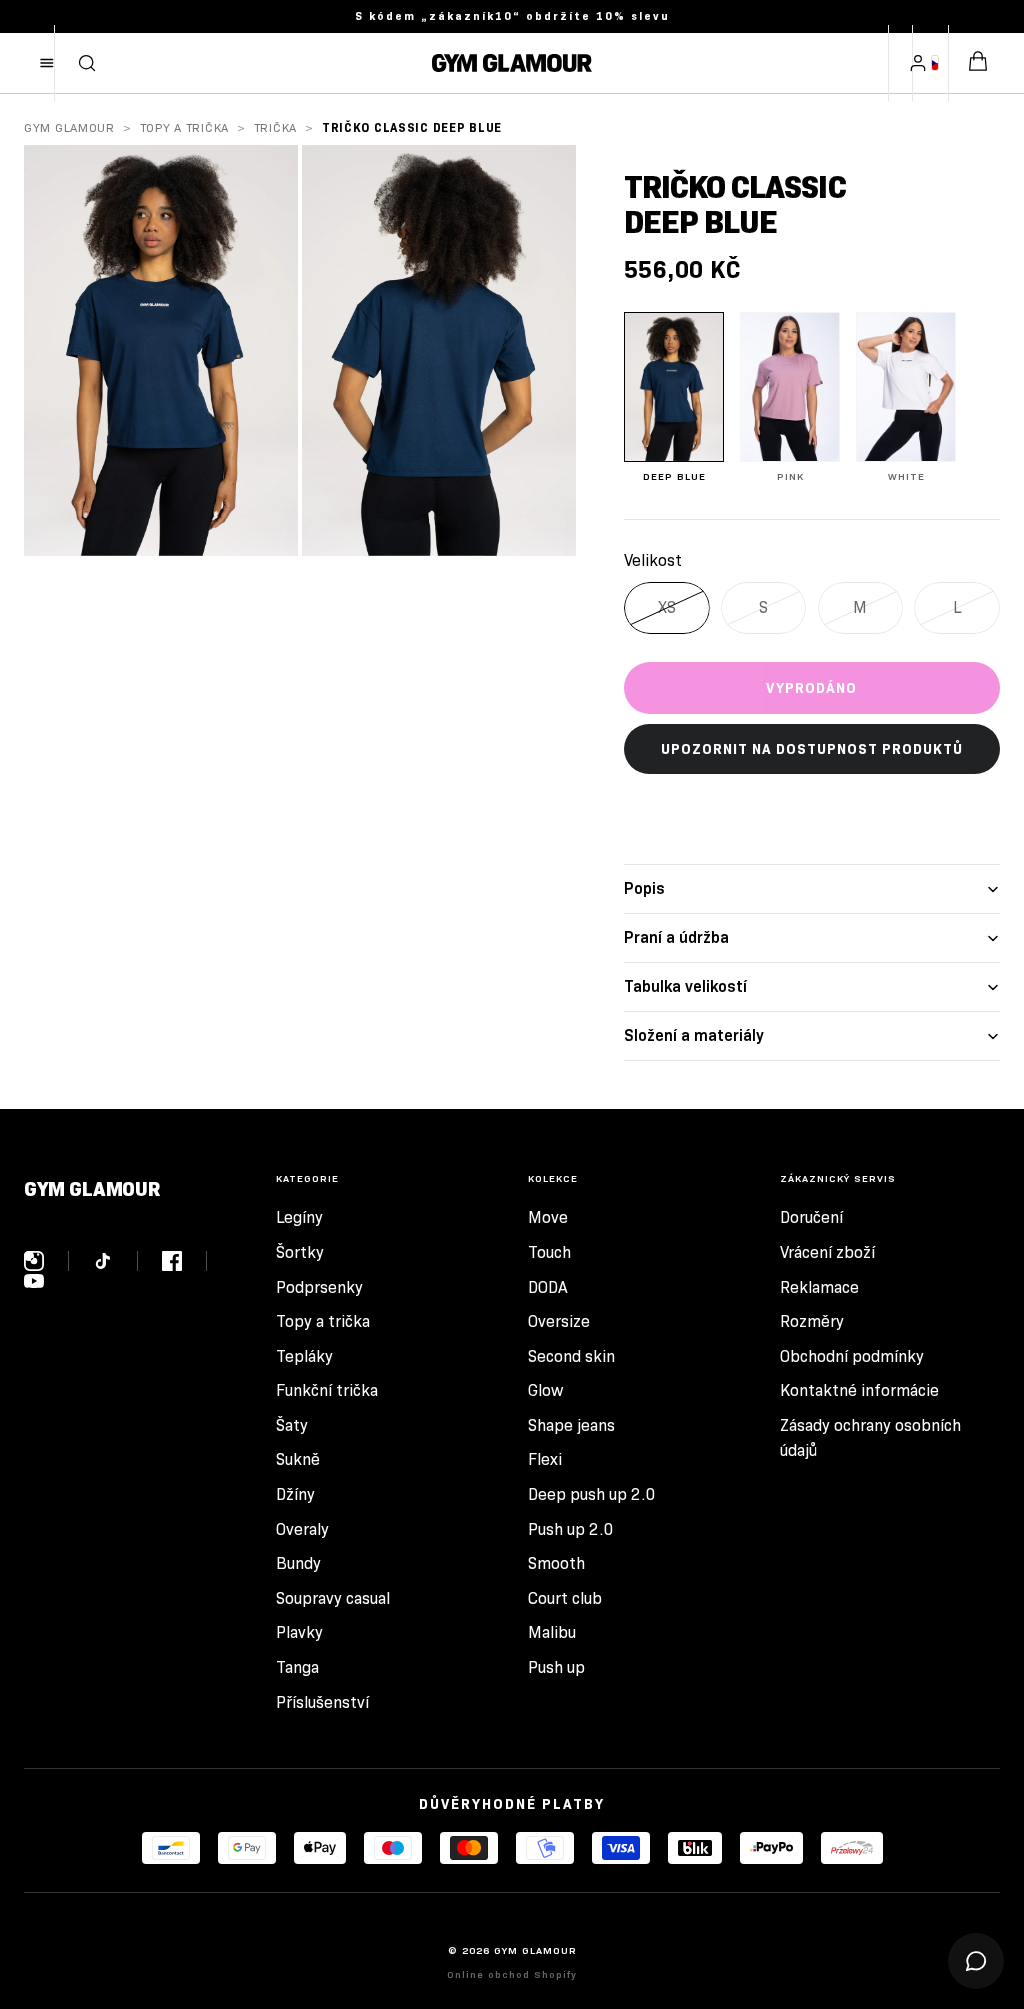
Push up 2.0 (571, 1529)
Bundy (298, 1563)
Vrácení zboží (827, 1252)
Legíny (299, 1217)
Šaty (292, 1425)
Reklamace (819, 1287)
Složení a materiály (694, 1035)
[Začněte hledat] (87, 63)
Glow (545, 1390)
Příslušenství (322, 1702)
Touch (549, 1252)
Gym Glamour (69, 127)
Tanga (297, 1667)
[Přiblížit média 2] (439, 350)
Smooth (556, 1563)
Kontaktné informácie (859, 1390)
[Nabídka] (47, 63)
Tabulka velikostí (685, 986)
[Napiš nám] (976, 1961)
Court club (565, 1598)
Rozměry (812, 1321)
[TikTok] (115, 1261)
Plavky (299, 1632)
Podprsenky (319, 1287)
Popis (644, 888)
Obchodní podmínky (852, 1356)
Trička (275, 127)
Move (548, 1217)
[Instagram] (46, 1261)
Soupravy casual (333, 1598)
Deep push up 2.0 (592, 1494)
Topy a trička (184, 127)
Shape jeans (571, 1425)
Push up (556, 1667)
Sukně (298, 1459)
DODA (548, 1287)
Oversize (559, 1321)
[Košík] (978, 63)
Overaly (302, 1529)
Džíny (295, 1494)
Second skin (571, 1356)
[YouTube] (34, 1281)
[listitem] (674, 397)
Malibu (552, 1632)
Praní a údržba (676, 937)
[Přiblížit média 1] (161, 350)
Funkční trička (327, 1390)
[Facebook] (184, 1261)
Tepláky (304, 1356)
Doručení (811, 1217)
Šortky (300, 1252)
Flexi (545, 1459)
